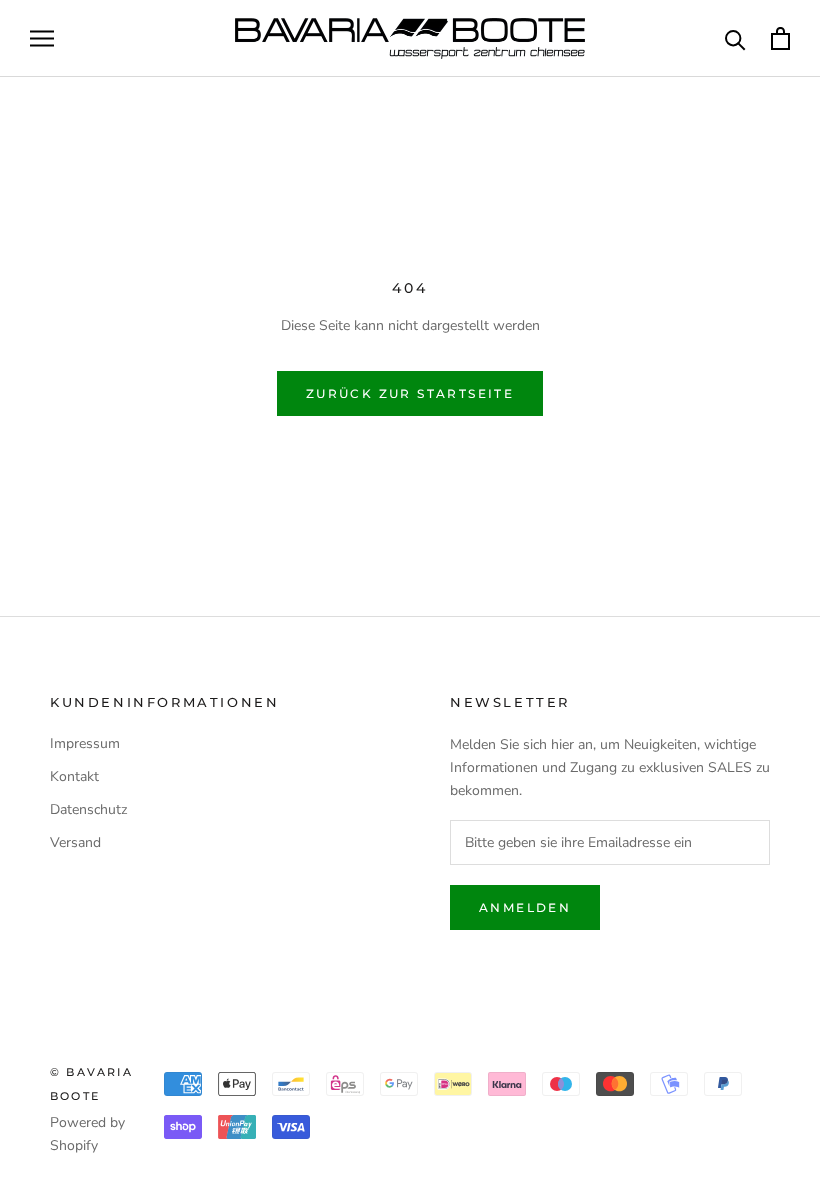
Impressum (85, 743)
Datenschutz (88, 809)
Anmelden (525, 907)
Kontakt (74, 776)
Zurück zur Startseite (410, 393)
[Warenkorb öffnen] (780, 38)
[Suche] (735, 38)
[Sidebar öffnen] (42, 38)
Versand (75, 842)
